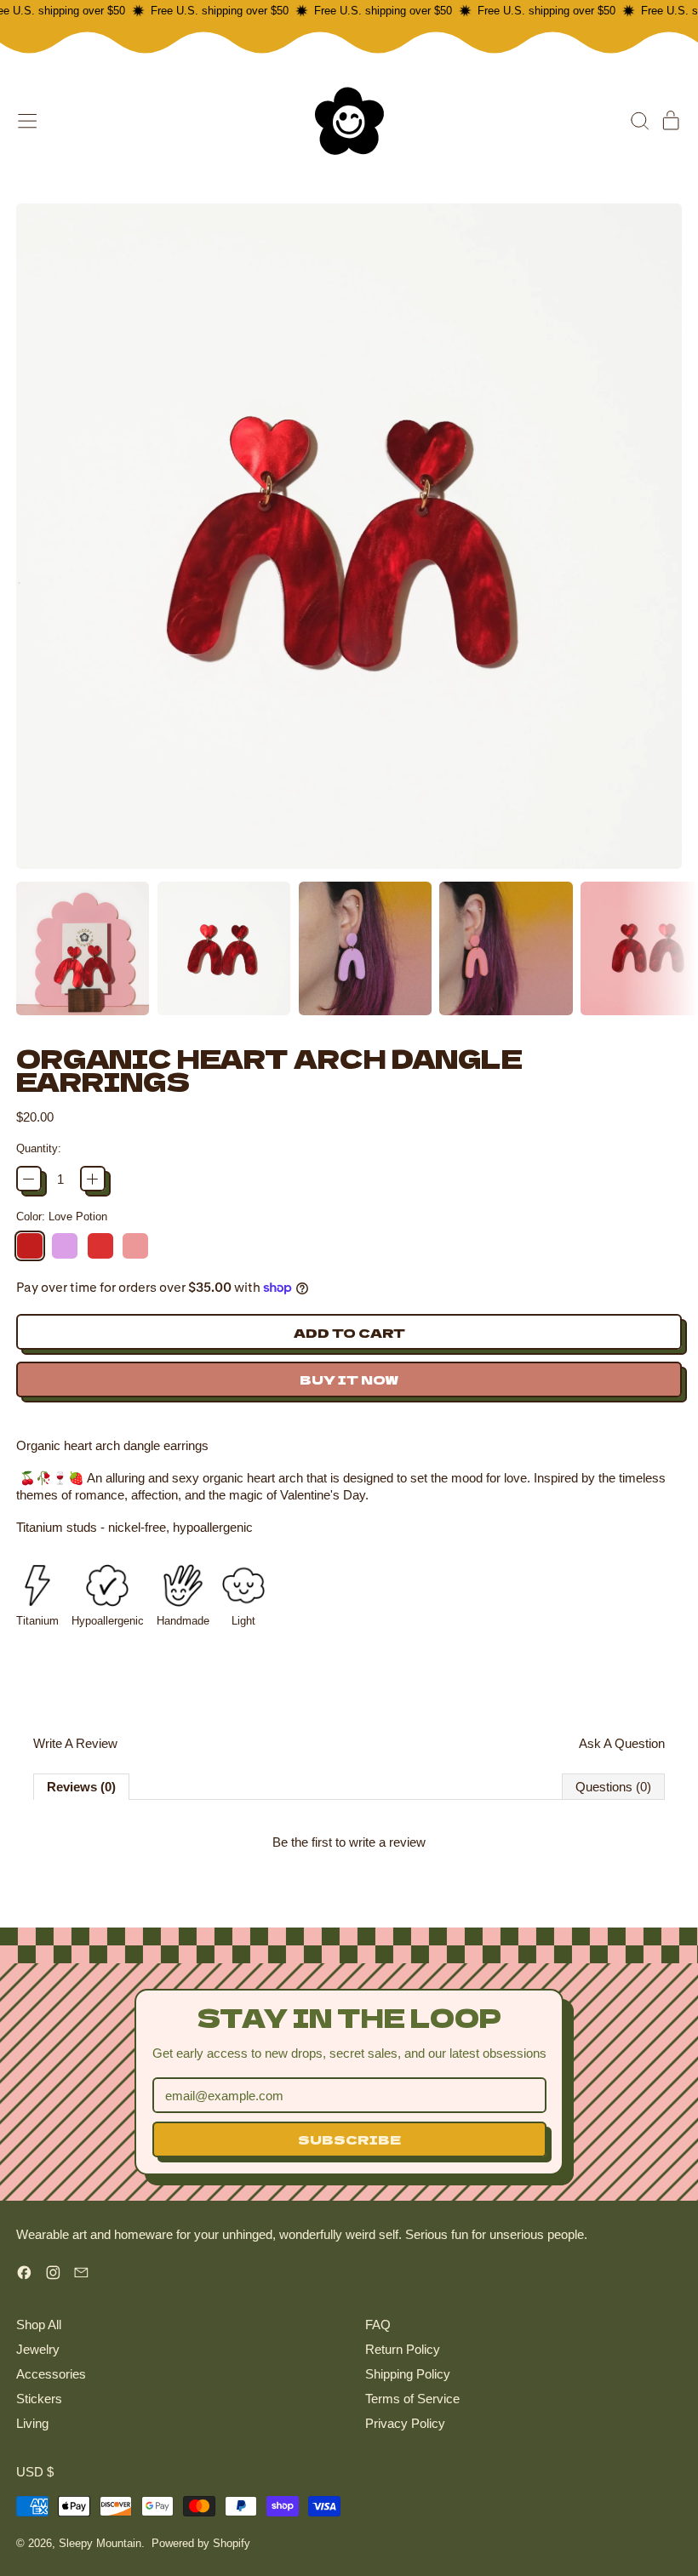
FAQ (378, 2325)
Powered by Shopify (201, 2543)
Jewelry (38, 2349)
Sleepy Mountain (100, 2543)
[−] (29, 1179)
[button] (639, 121)
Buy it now (349, 1379)
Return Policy (403, 2349)
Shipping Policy (408, 2374)
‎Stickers (39, 2399)
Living (32, 2423)
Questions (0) (613, 1787)
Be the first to (349, 1842)
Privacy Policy (405, 2423)
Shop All (39, 2325)
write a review (387, 1842)
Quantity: (39, 1148)
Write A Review (75, 1743)
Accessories (51, 2374)
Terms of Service (412, 2399)
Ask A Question (622, 1743)
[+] (93, 1179)
